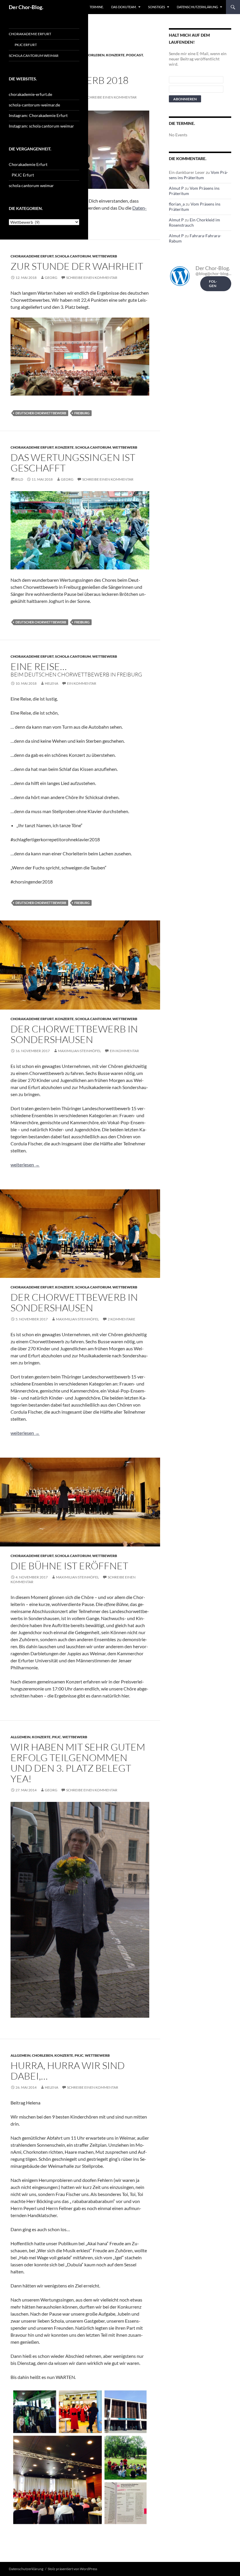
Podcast (134, 55)
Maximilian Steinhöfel (79, 1051)
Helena (52, 683)
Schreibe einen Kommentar (111, 97)
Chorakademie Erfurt (32, 256)
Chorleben (94, 55)
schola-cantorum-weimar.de (34, 105)
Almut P (176, 188)
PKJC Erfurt (26, 45)
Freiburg (82, 413)
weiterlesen (25, 1165)
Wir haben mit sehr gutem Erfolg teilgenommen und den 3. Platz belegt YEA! (78, 1763)
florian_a (177, 204)
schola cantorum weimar (34, 56)
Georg (51, 278)
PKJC (56, 1737)
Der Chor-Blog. (26, 7)
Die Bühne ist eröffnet (69, 1566)
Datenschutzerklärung (197, 7)
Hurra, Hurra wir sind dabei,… (68, 2071)
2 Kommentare (121, 1319)
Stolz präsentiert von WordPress (72, 2569)
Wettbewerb (105, 256)
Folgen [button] (213, 284)
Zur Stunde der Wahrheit (77, 266)
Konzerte (115, 55)
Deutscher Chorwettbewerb (41, 413)
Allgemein (20, 1737)
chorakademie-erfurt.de (30, 94)
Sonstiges (157, 7)
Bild (19, 479)
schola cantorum (73, 256)
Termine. (97, 7)
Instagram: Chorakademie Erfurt (38, 115)
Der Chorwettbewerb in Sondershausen (74, 1034)
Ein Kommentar (82, 683)
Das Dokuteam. (124, 7)
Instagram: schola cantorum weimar (41, 126)
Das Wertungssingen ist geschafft (73, 463)
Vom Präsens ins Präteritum (198, 175)
